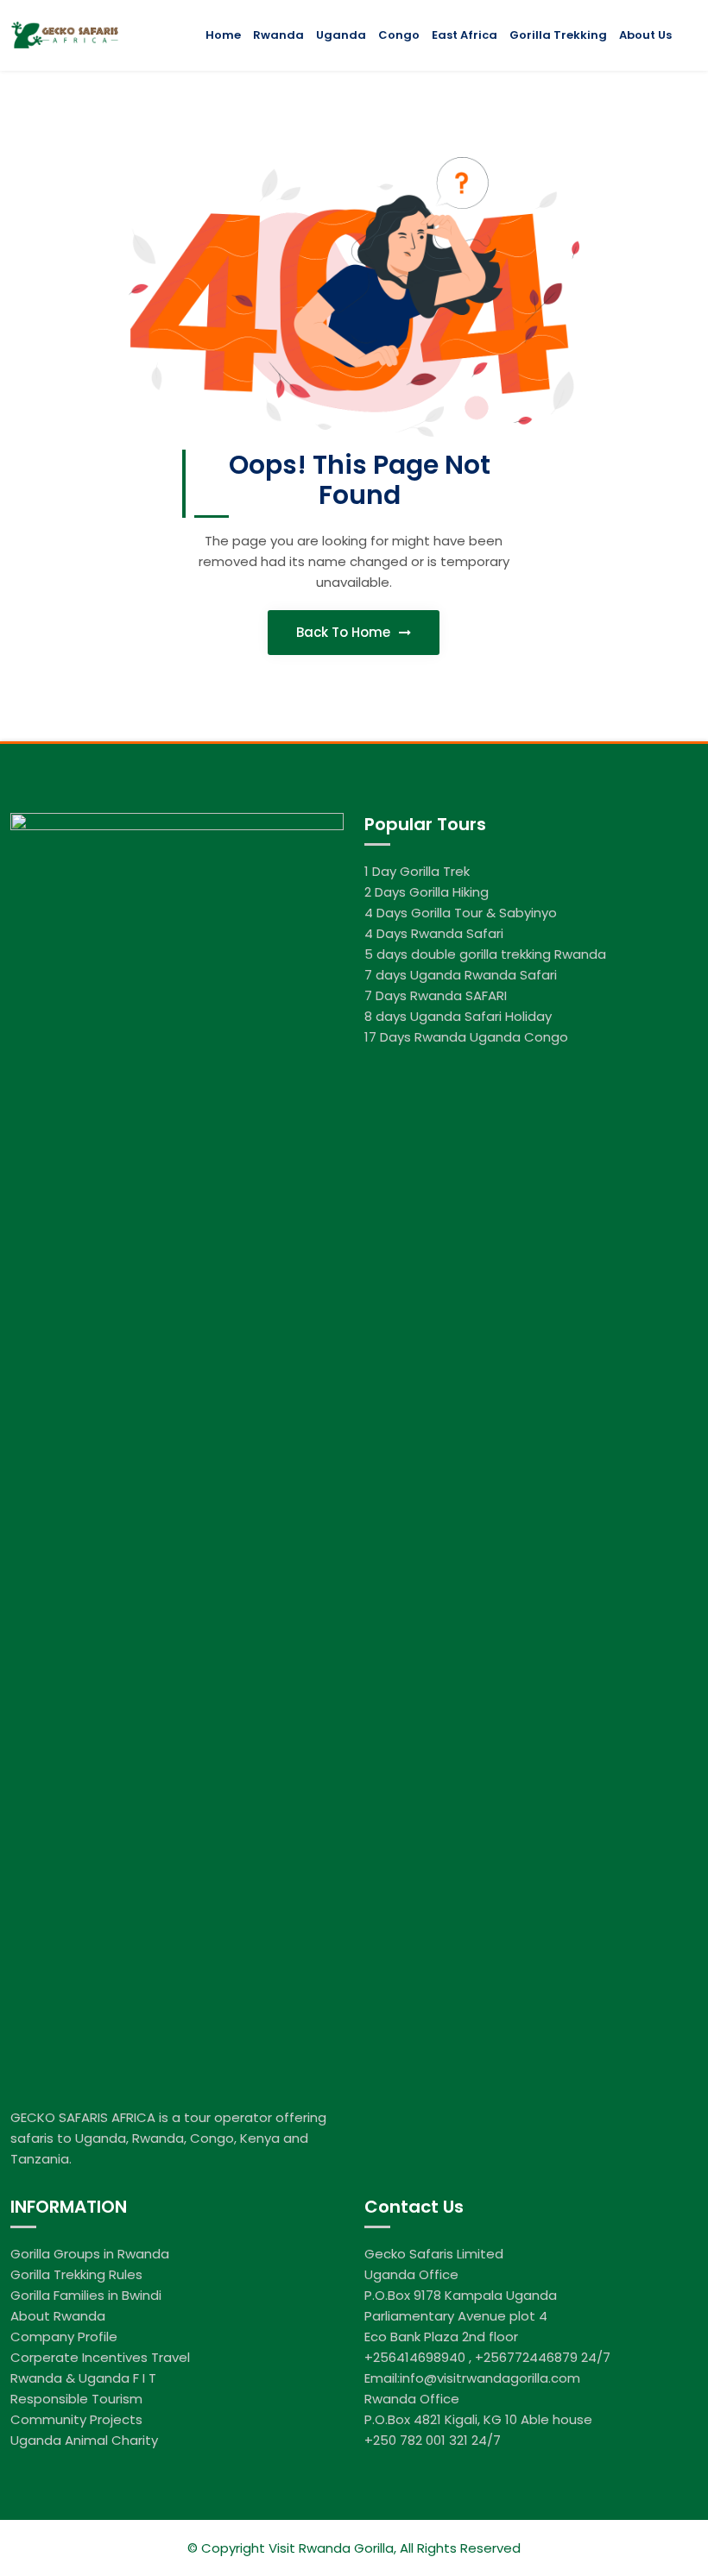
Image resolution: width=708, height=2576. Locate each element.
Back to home (345, 632)
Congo (399, 35)
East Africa (465, 35)
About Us (645, 35)
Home (223, 35)
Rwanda (278, 35)
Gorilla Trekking (558, 35)
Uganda (341, 35)
